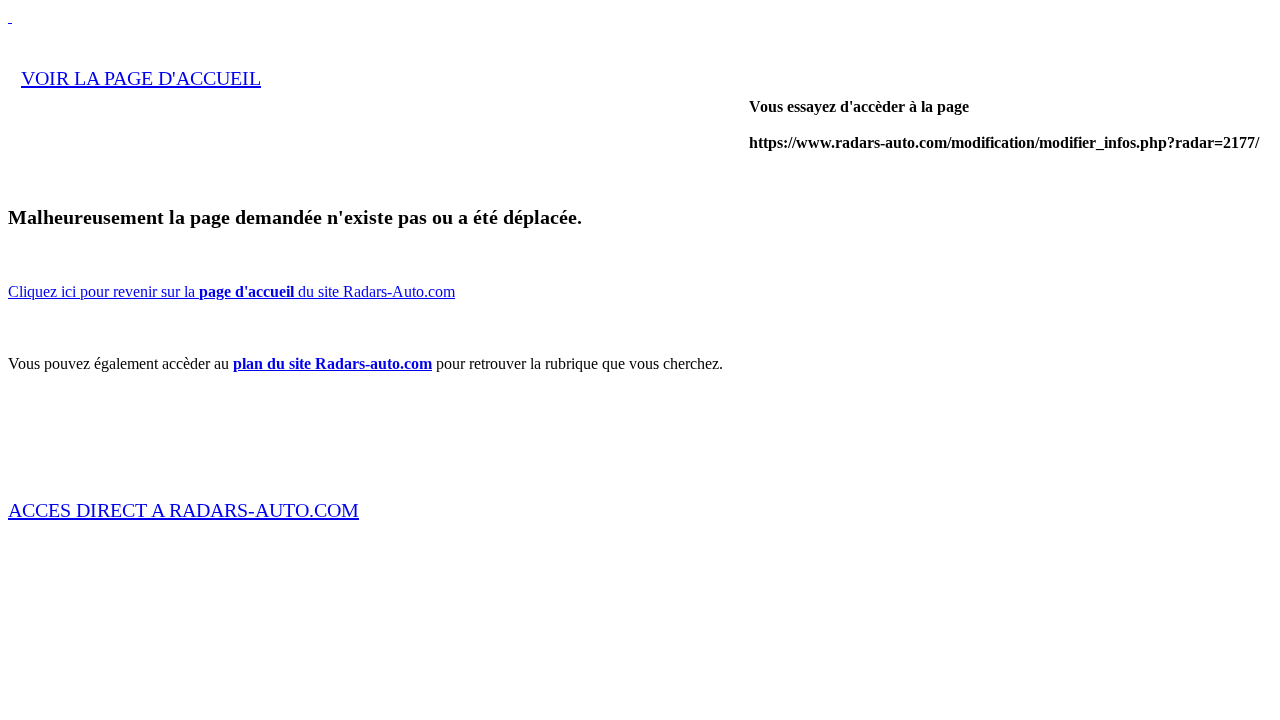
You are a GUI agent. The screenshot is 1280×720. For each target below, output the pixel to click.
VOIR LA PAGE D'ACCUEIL (141, 78)
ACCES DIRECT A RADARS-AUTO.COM (183, 510)
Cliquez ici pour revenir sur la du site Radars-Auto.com (231, 291)
